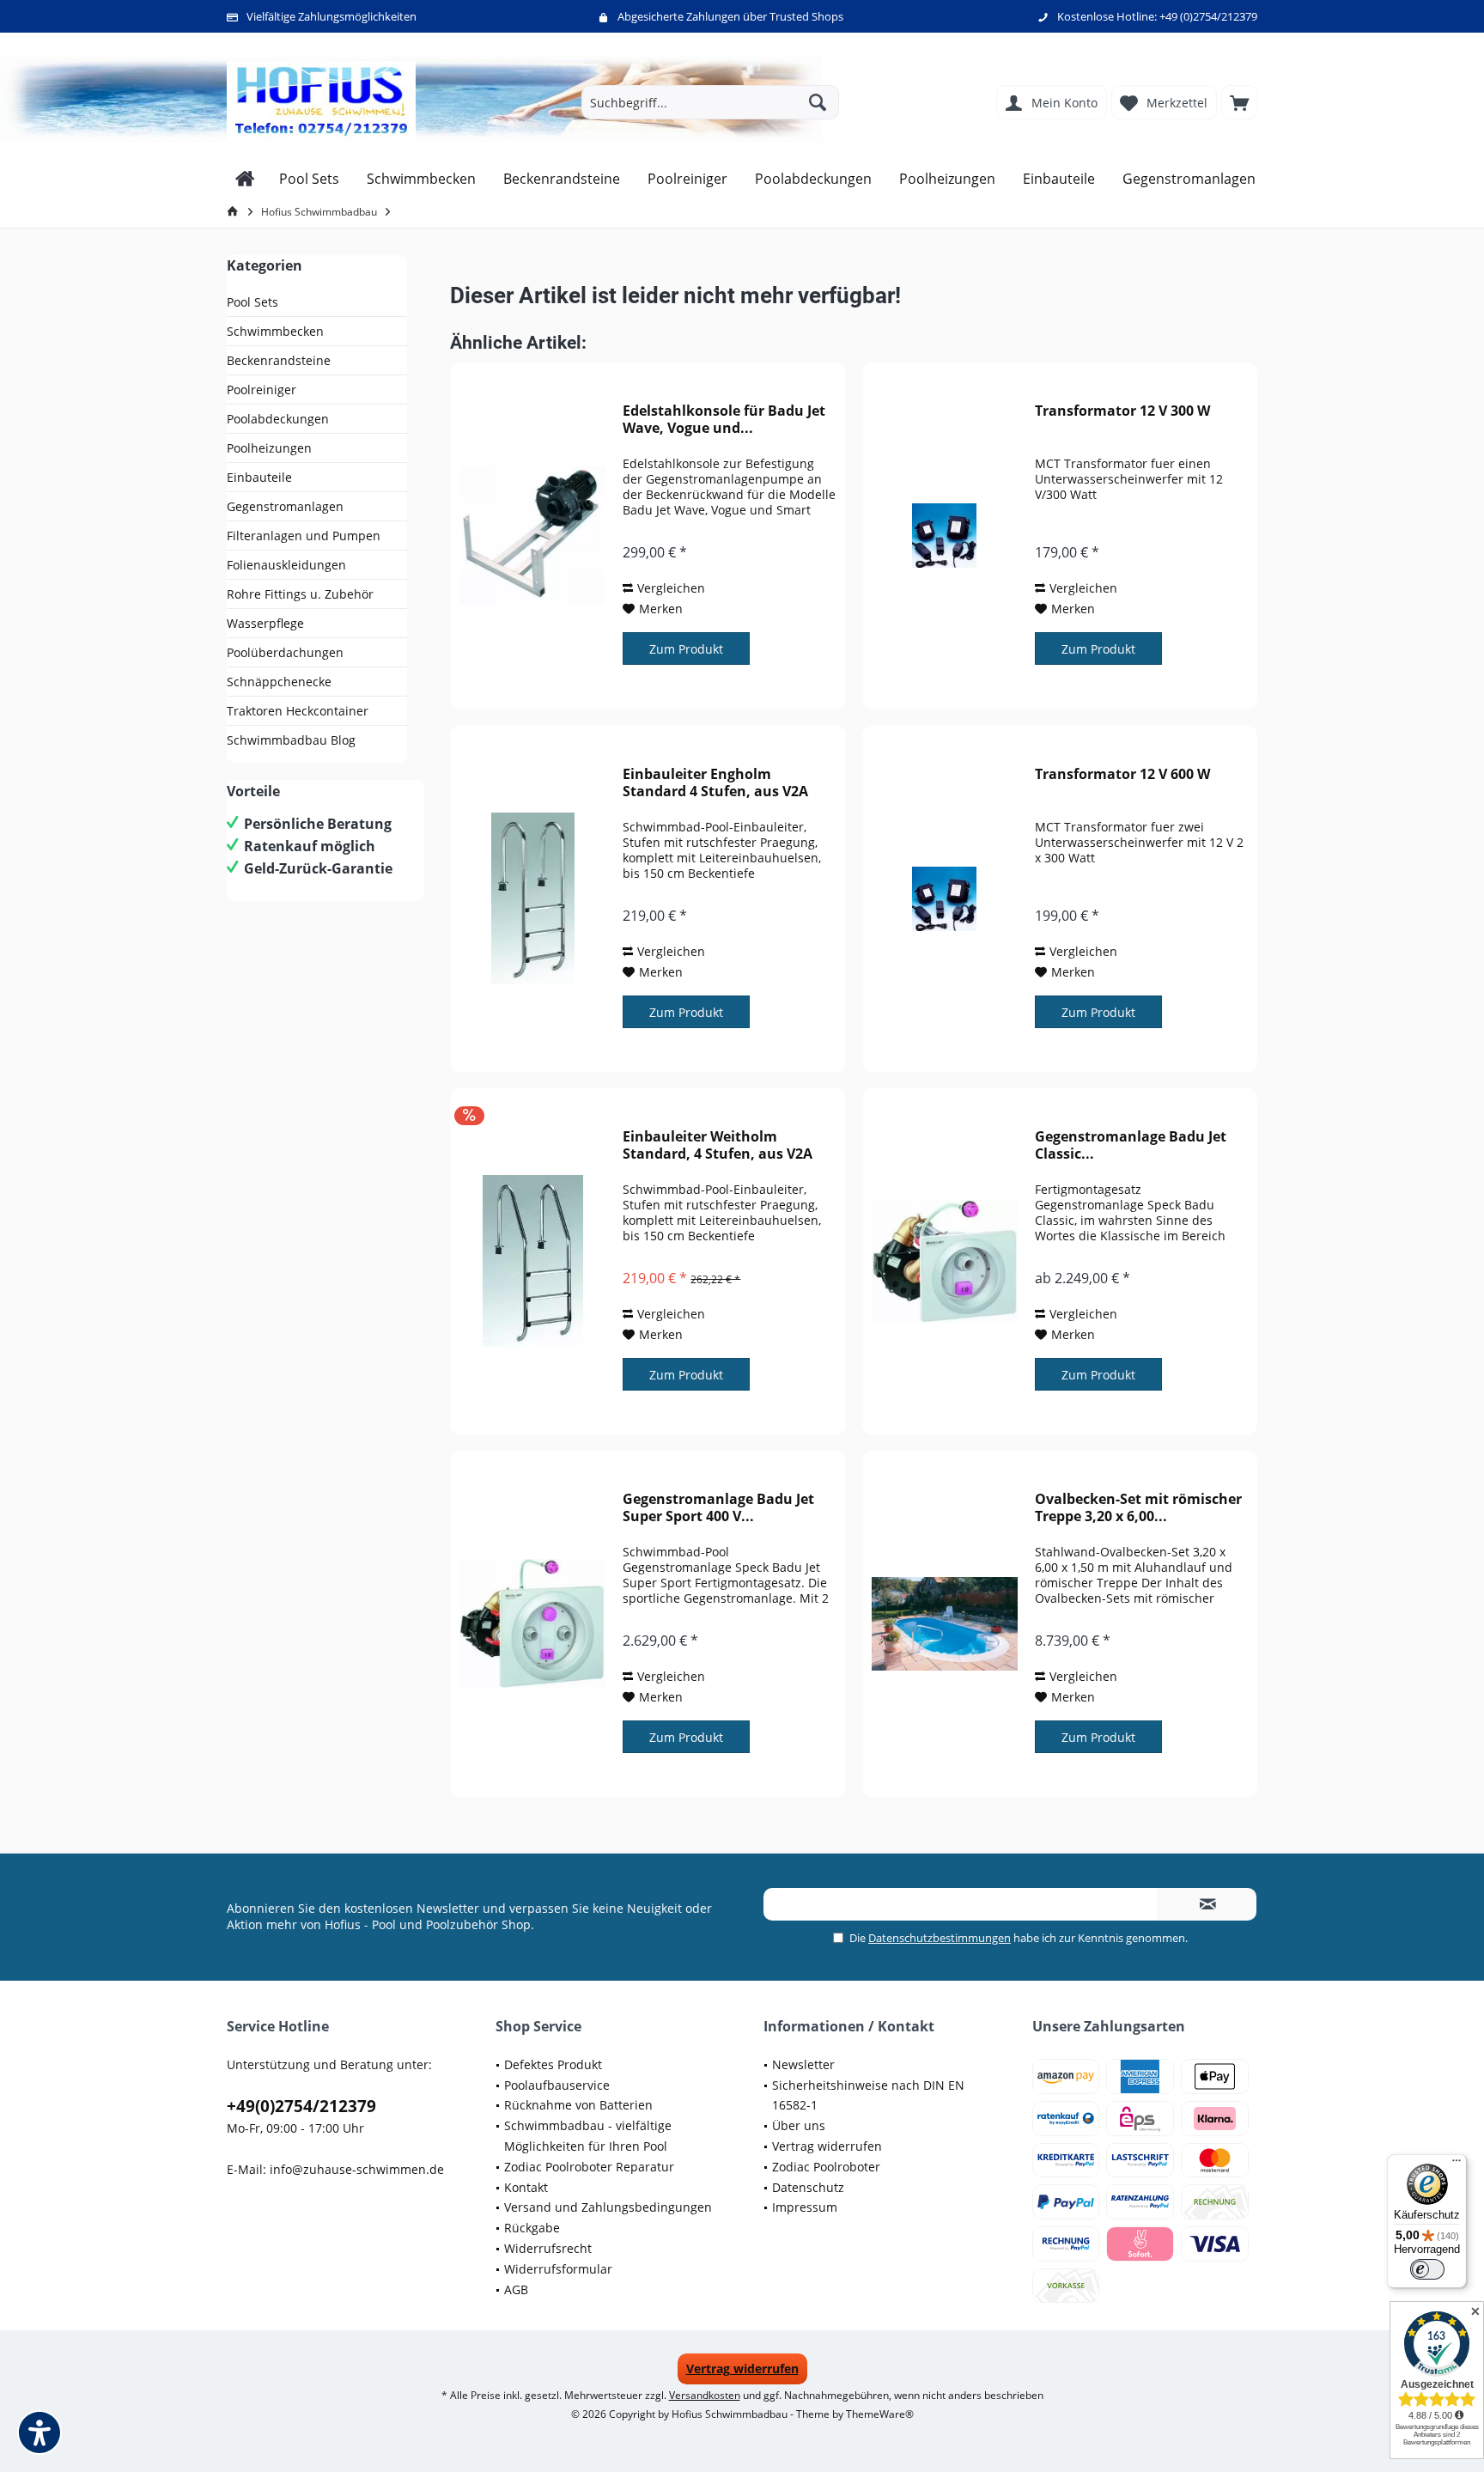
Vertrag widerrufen (827, 2146)
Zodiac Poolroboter (826, 2167)
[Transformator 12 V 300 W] (945, 536)
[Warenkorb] (1239, 102)
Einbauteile (259, 477)
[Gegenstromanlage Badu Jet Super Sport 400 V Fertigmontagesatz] (532, 1624)
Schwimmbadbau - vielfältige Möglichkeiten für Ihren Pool (588, 2136)
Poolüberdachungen (285, 652)
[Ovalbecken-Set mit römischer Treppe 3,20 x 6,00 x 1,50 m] (945, 1624)
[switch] (1427, 2269)
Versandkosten (705, 2395)
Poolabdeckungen (278, 419)
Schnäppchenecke (279, 682)
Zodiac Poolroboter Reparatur (589, 2167)
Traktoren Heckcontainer (298, 711)
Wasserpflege (265, 623)
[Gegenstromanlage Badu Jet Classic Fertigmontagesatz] (945, 1261)
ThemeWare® (880, 2414)
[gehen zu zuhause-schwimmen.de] (235, 212)
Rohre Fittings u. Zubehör (300, 594)
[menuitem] (1239, 102)
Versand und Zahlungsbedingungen (608, 2207)
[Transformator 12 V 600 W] (945, 899)
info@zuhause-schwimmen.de (357, 2169)
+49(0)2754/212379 (301, 2106)
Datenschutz (808, 2187)
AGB (516, 2289)
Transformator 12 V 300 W (1122, 411)
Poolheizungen (269, 448)
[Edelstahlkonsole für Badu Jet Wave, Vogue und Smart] (532, 536)
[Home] (245, 179)
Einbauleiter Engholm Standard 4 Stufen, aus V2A (715, 782)
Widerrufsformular (558, 2269)
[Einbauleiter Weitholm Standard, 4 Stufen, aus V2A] (532, 1261)
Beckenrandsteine (279, 360)
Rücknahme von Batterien (578, 2105)
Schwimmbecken (275, 331)
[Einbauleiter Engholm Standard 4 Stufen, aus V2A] (532, 899)
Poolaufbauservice (557, 2085)
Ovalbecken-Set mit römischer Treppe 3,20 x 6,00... (1138, 1507)
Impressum (805, 2207)
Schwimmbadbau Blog (291, 740)
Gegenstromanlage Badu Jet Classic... (1131, 1145)
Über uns (799, 2125)
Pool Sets (252, 302)
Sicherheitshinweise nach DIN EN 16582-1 (868, 2095)
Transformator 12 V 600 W (1122, 774)
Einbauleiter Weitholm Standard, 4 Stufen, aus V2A (718, 1145)
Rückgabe (532, 2228)
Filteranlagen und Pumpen (304, 536)
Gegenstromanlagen (285, 506)
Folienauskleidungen (286, 565)
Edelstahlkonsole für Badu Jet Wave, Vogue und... (724, 419)
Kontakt (526, 2187)
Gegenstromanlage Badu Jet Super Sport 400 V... (718, 1507)
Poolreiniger (262, 390)
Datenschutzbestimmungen (940, 1938)
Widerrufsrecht (548, 2248)
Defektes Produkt (553, 2064)
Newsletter (803, 2064)
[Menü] (1457, 2165)
